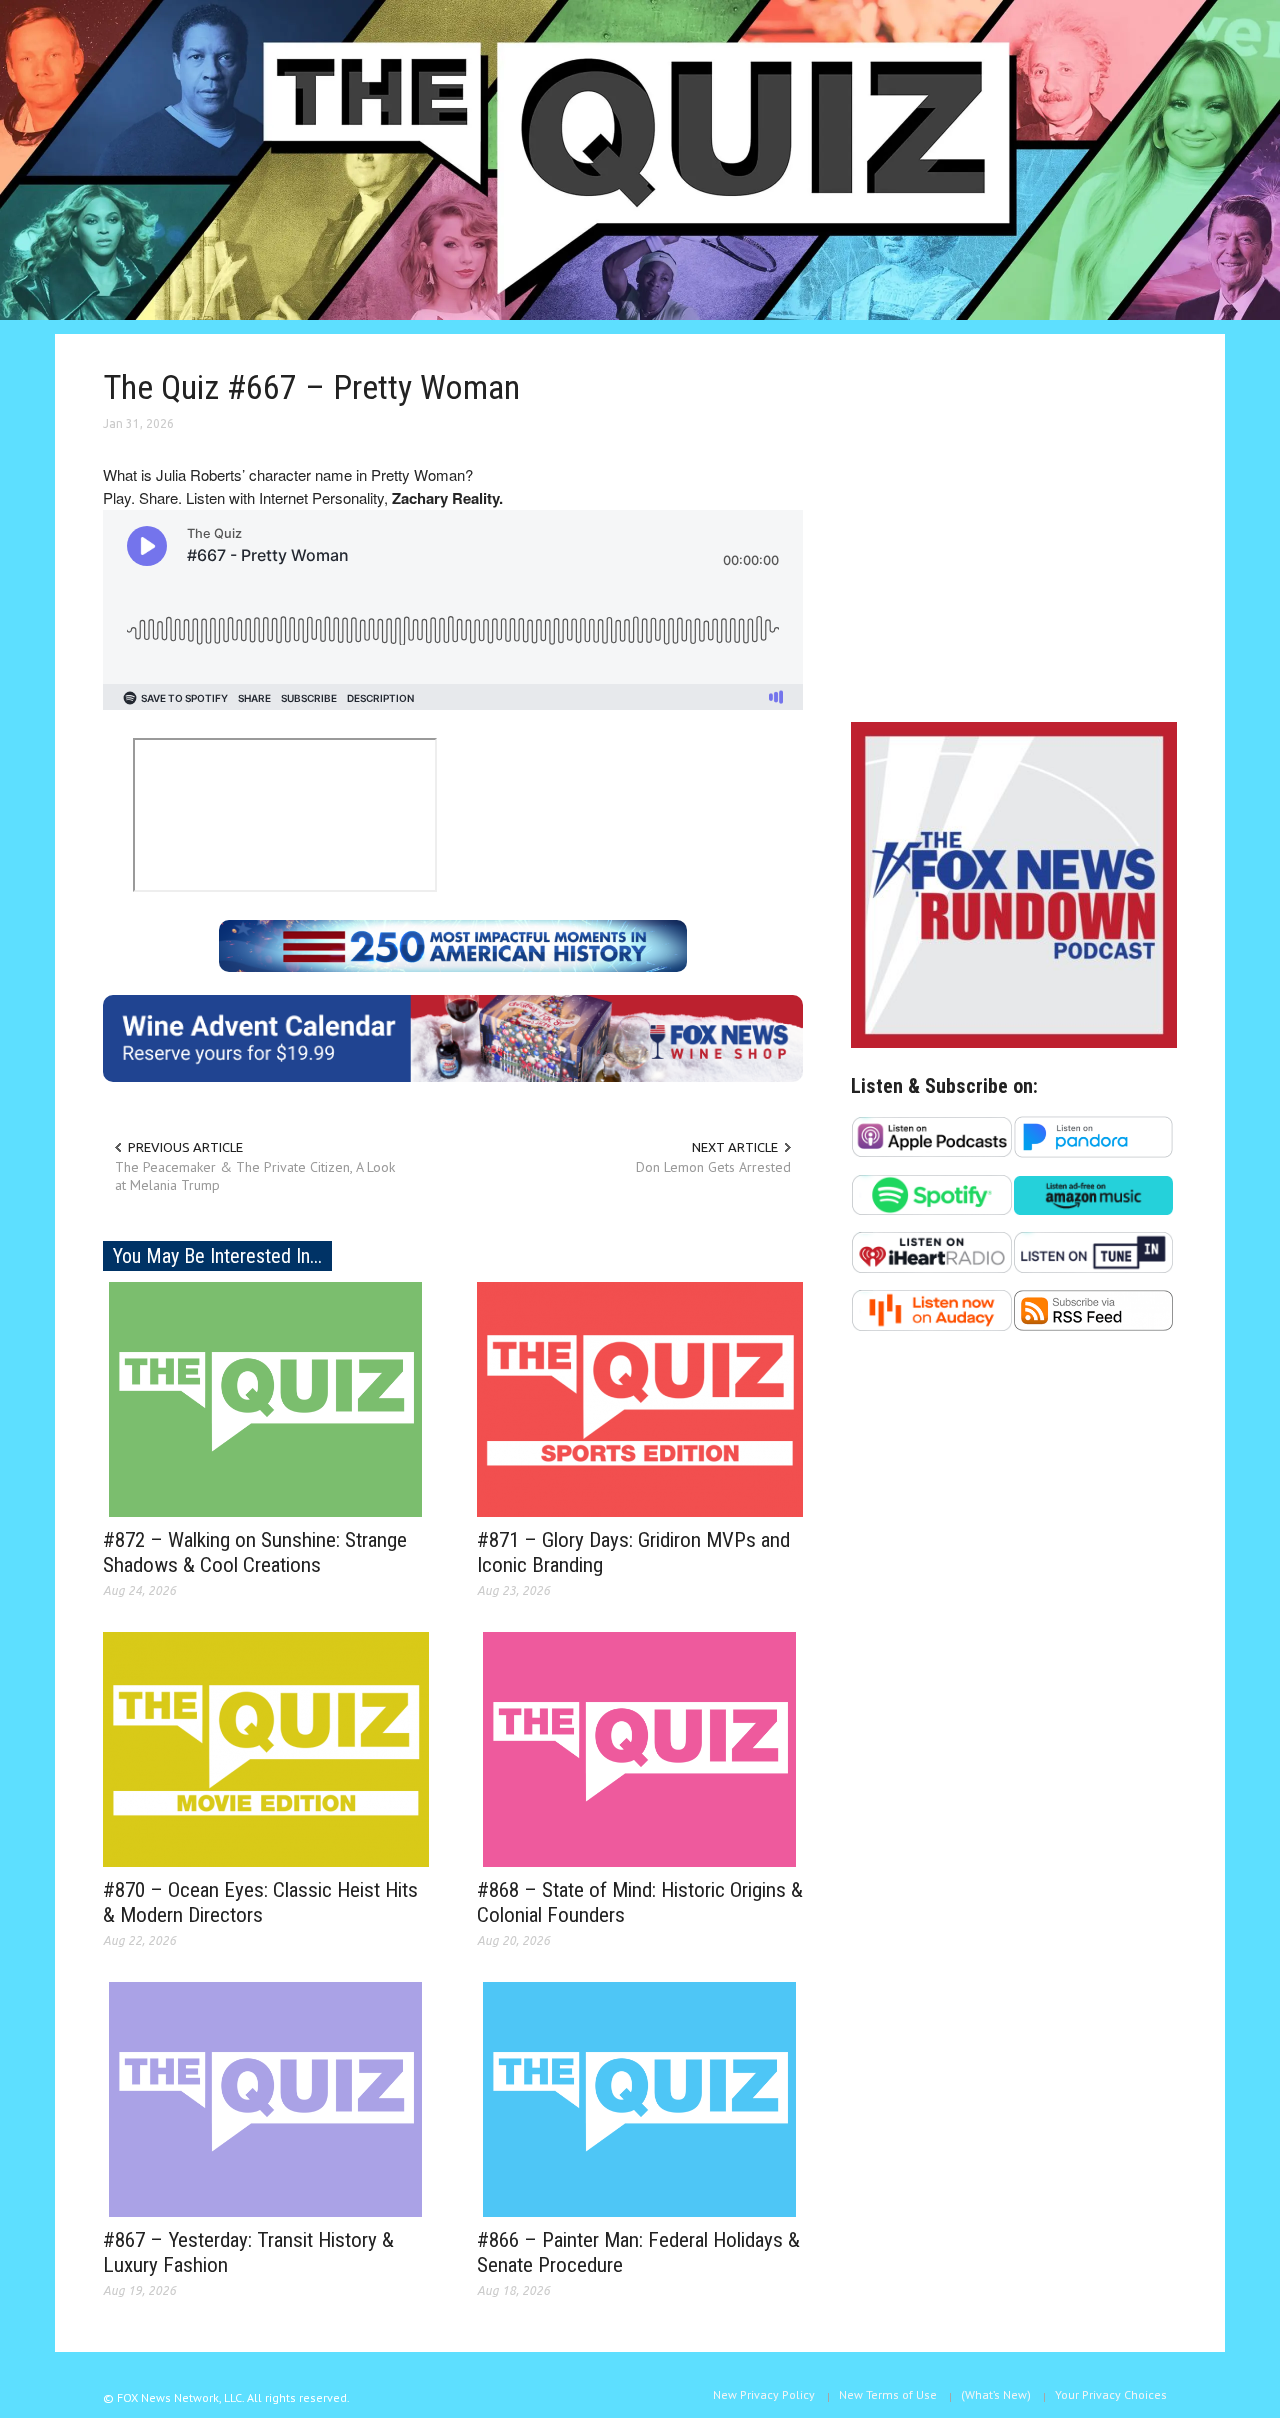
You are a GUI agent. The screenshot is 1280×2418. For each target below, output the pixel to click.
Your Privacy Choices (1111, 2394)
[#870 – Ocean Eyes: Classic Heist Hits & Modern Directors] (266, 1748)
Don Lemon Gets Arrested (713, 1167)
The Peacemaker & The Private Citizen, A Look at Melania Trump (255, 1176)
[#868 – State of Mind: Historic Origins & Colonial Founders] (639, 1748)
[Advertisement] (1014, 533)
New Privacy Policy (764, 2394)
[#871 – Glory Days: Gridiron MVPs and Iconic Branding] (640, 1398)
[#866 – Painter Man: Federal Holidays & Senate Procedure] (639, 2098)
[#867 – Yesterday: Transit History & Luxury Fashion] (265, 2098)
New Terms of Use (888, 2394)
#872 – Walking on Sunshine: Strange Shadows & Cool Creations (255, 1552)
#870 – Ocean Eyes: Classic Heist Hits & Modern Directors (260, 1902)
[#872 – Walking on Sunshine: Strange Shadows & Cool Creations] (265, 1398)
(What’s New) (996, 2394)
